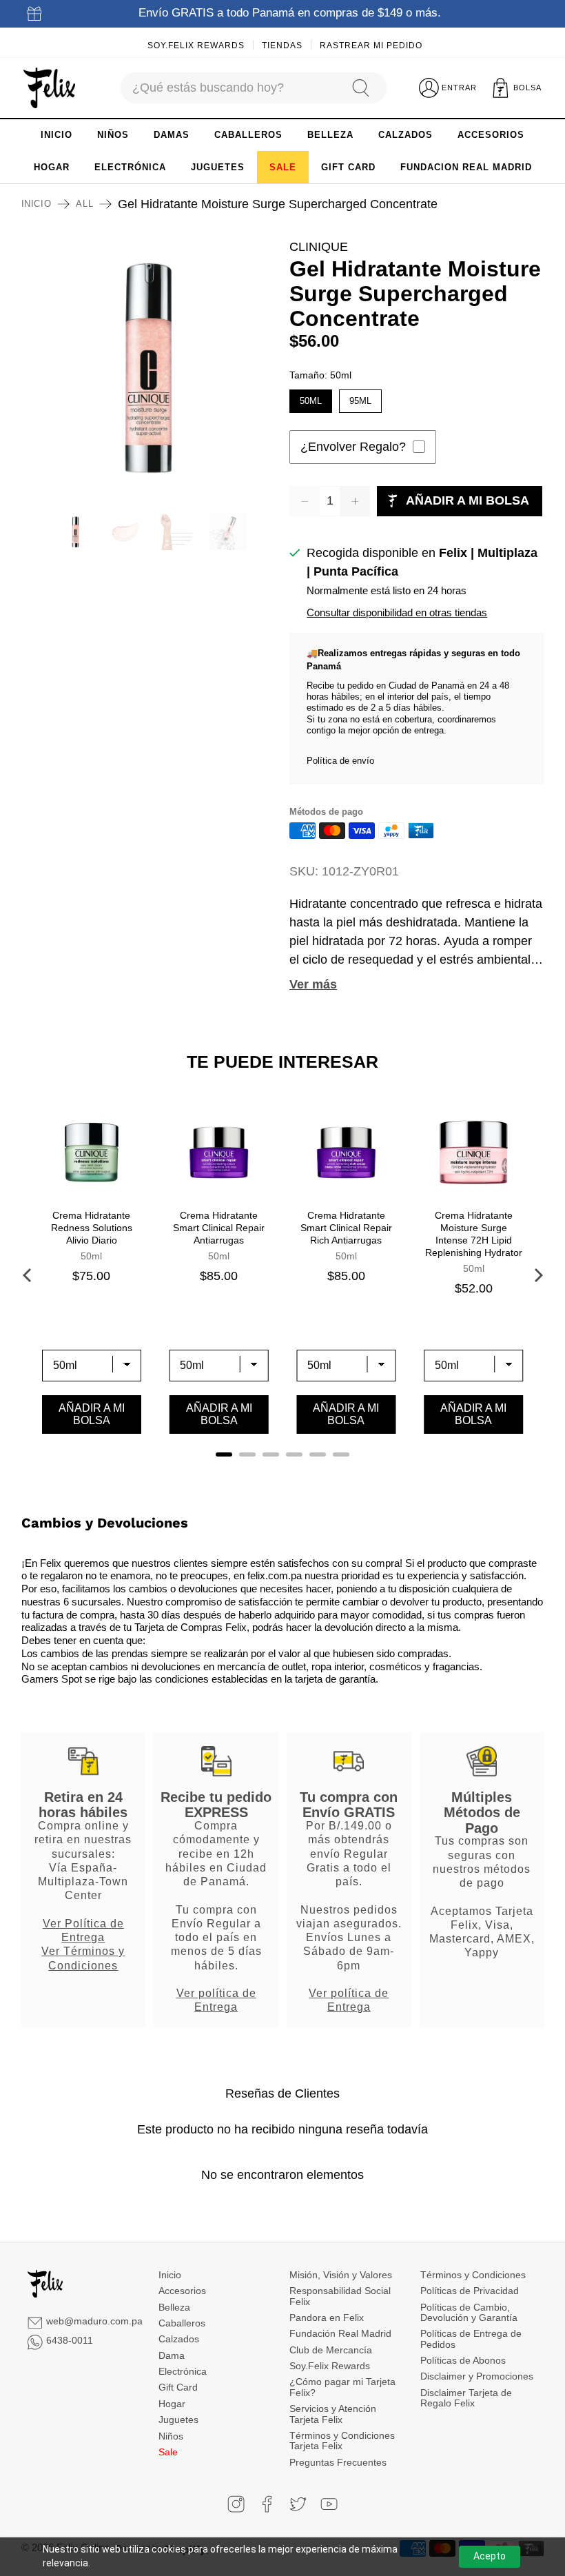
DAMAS (172, 135)
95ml (360, 398)
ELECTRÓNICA (130, 167)
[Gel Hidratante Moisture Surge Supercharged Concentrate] (149, 365)
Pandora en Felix (327, 2318)
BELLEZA (330, 135)
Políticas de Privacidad (470, 2291)
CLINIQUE (319, 247)
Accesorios (182, 2291)
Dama (172, 2355)
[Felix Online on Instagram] (236, 2504)
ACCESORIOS (491, 135)
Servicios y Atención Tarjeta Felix (333, 2414)
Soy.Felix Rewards (196, 45)
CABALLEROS (248, 135)
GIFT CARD (348, 167)
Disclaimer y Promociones (477, 2376)
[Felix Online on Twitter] (298, 2504)
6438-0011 (70, 2340)
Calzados (179, 2339)
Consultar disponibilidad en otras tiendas (397, 612)
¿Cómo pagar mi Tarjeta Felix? (342, 2387)
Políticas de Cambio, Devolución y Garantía (469, 2312)
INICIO (56, 135)
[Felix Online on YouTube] (329, 2504)
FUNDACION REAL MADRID (466, 167)
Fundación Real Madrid (340, 2333)
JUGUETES (218, 167)
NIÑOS (113, 135)
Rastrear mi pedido (371, 45)
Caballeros (182, 2323)
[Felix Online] (49, 88)
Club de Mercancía (331, 2350)
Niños (171, 2436)
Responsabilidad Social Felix (340, 2296)
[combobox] (229, 88)
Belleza (174, 2307)
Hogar (172, 2404)
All (84, 204)
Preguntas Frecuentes (338, 2462)
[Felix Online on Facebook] (267, 2504)
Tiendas (282, 45)
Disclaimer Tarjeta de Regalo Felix (466, 2398)
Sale (168, 2452)
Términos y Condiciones (473, 2275)
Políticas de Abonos (463, 2360)
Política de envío (340, 761)
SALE (283, 167)
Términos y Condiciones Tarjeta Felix (342, 2441)
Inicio (37, 204)
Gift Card (178, 2387)
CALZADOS (405, 135)
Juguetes (178, 2420)
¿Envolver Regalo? (353, 447)
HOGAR (52, 167)
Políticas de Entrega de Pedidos (471, 2339)
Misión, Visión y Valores (341, 2275)
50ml (311, 398)
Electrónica (183, 2371)
